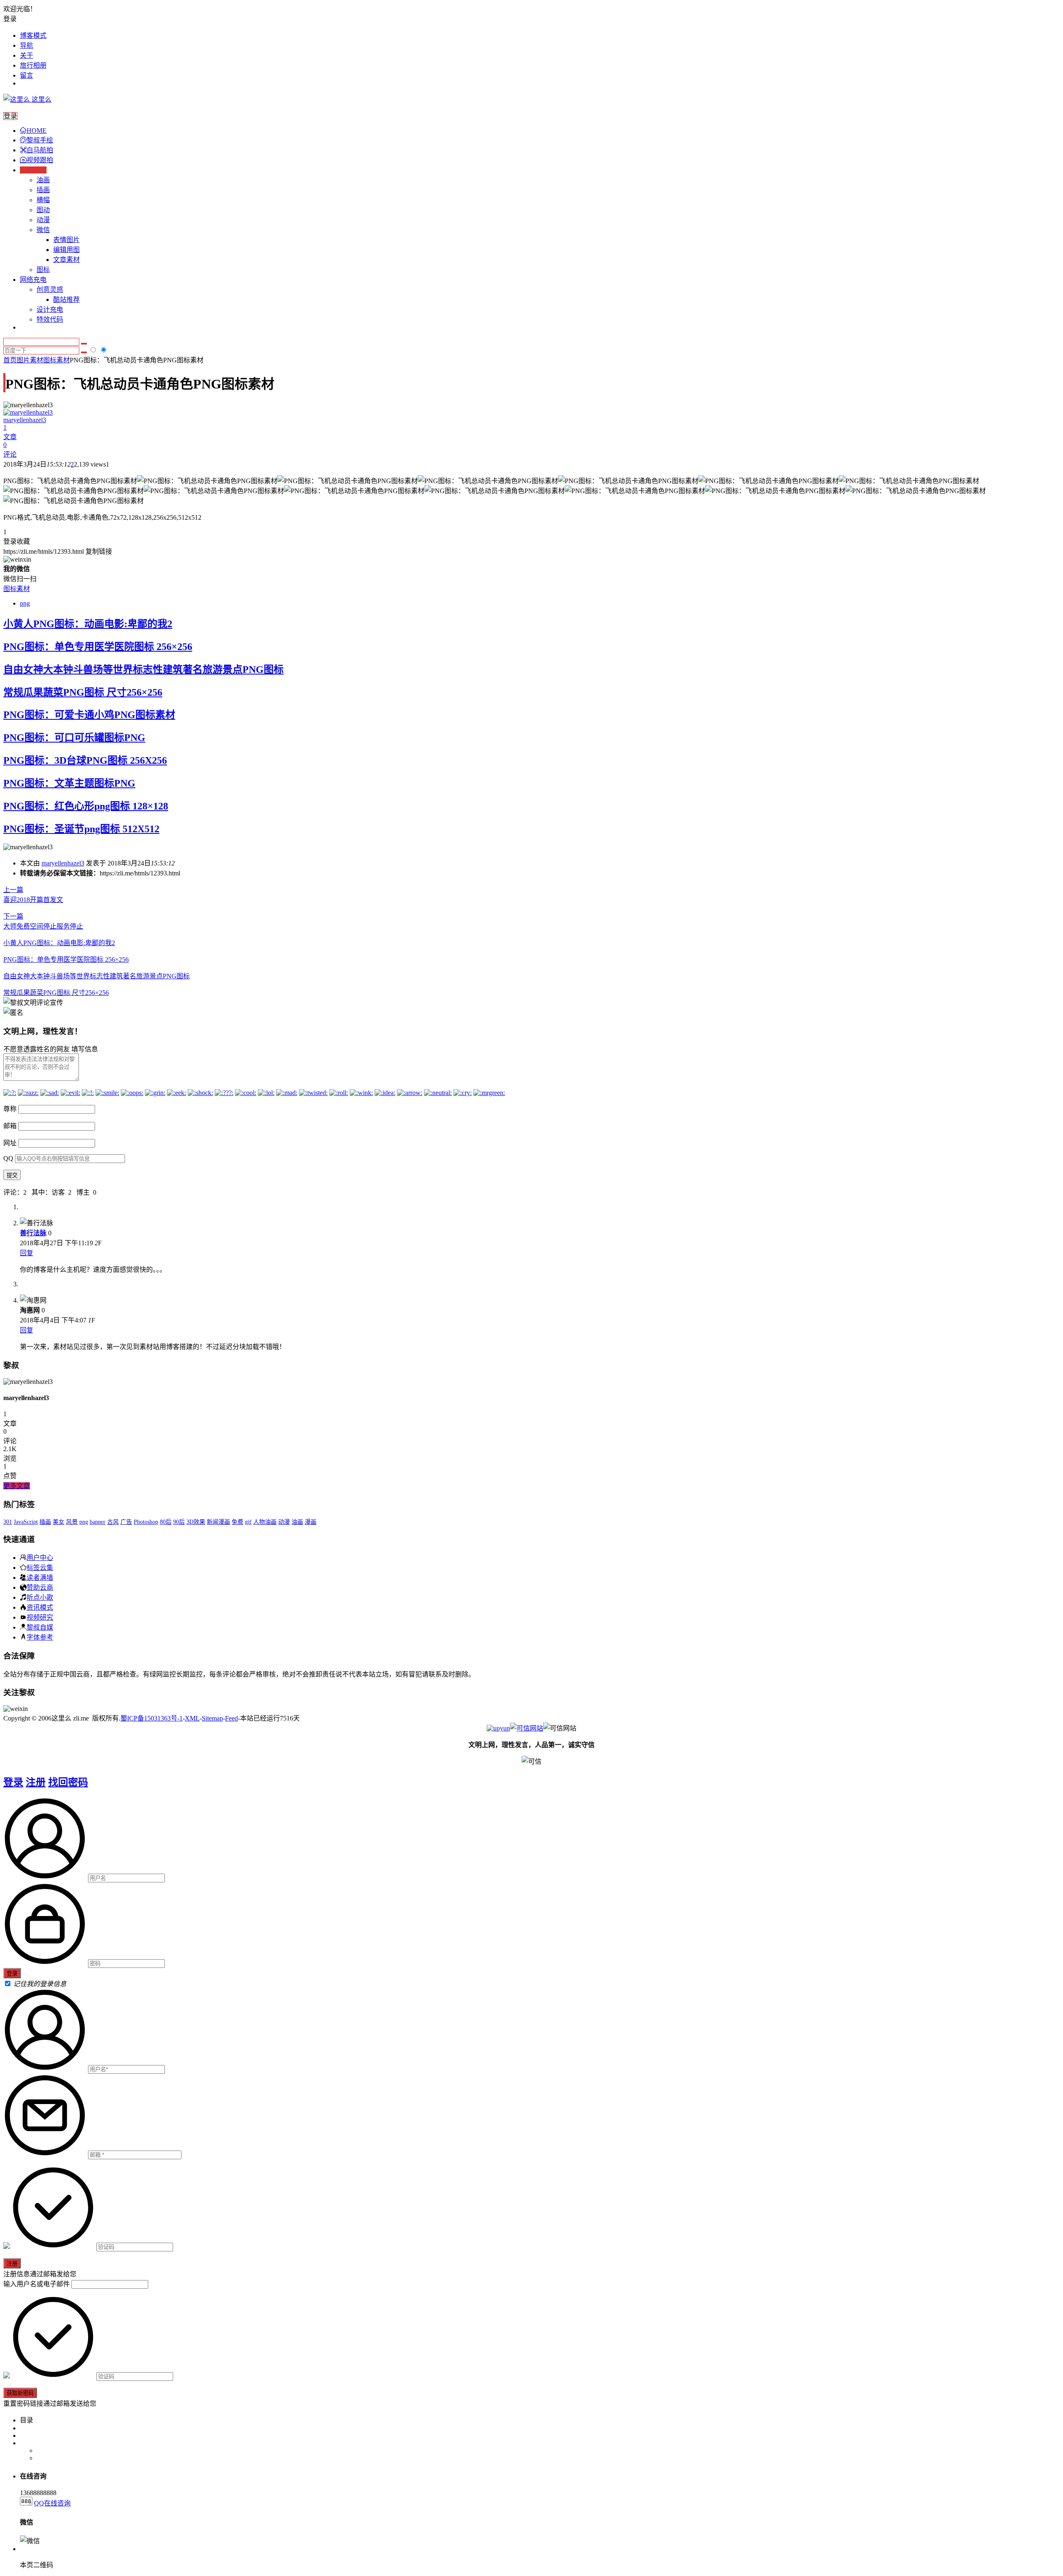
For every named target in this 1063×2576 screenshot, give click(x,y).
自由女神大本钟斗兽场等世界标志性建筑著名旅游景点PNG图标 (143, 670)
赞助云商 (40, 1587)
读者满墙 (40, 1577)
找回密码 (68, 1782)
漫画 (311, 1522)
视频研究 (40, 1617)
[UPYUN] (498, 1728)
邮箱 (10, 1126)
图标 (43, 270)
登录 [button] (10, 19)
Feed (231, 1718)
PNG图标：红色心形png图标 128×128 (86, 806)
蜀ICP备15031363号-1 (152, 1718)
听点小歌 (40, 1597)
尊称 (10, 1109)
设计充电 (50, 309)
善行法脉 (33, 1233)
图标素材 (56, 360)
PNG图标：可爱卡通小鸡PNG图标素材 (89, 715)
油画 (43, 180)
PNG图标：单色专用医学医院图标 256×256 (98, 647)
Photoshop (146, 1522)
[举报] (527, 1728)
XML (192, 1718)
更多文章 (17, 1486)
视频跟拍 (40, 160)
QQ (8, 1158)
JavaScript (26, 1522)
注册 (36, 1782)
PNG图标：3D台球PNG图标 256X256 (85, 760)
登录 (13, 1782)
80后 (166, 1522)
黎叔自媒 (40, 1627)
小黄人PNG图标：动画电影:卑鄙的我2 (88, 624)
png (25, 603)
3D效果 (196, 1522)
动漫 (43, 220)
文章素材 (66, 260)
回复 (27, 1253)
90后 (179, 1522)
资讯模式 (40, 1607)
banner (98, 1522)
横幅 (43, 200)
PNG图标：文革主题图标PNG (69, 783)
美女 (59, 1522)
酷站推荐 (66, 299)
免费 (238, 1522)
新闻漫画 (218, 1522)
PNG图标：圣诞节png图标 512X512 (81, 829)
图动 (43, 210)
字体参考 (40, 1637)
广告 (126, 1522)
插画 (43, 190)
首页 (10, 360)
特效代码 (50, 319)
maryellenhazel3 (63, 863)
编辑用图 (66, 250)
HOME (37, 131)
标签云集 (40, 1567)
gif (248, 1522)
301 (8, 1522)
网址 (10, 1143)
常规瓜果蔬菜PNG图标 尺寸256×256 (83, 692)
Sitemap (212, 1718)
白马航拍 (40, 150)
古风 (113, 1522)
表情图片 (66, 240)
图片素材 (30, 360)
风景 (72, 1522)
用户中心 (40, 1557)
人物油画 (265, 1522)
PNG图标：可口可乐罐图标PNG (74, 738)
